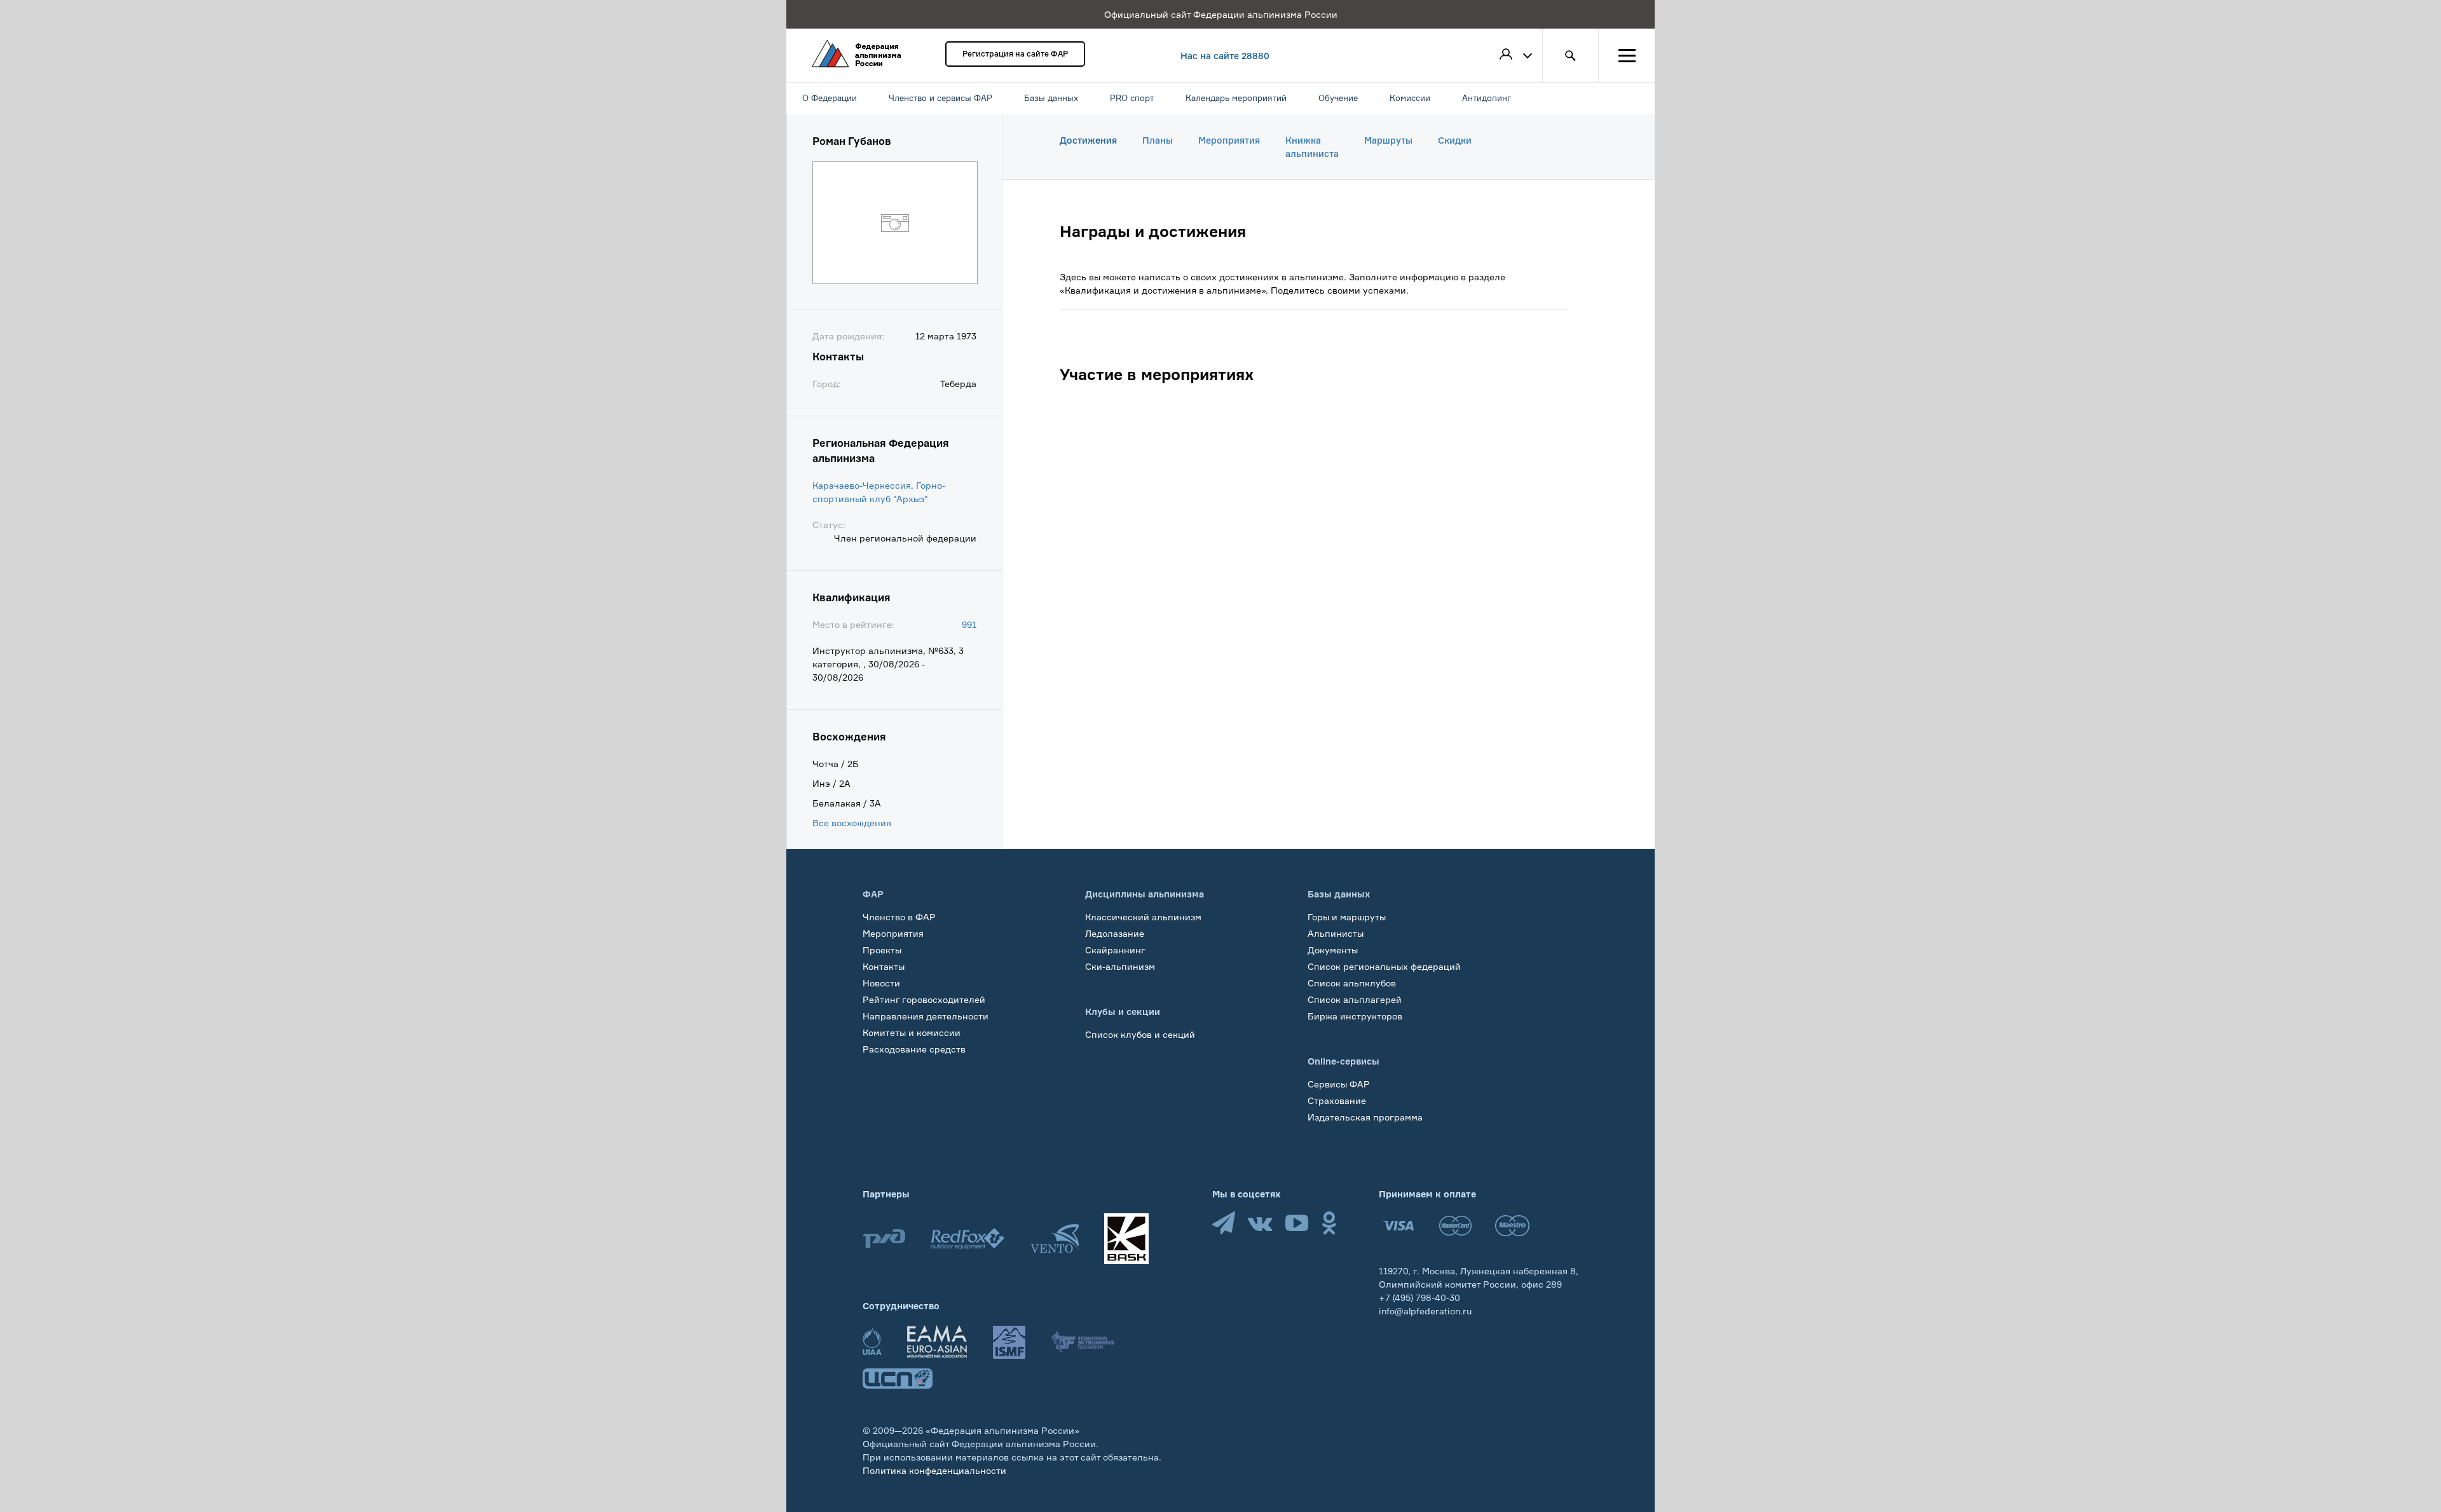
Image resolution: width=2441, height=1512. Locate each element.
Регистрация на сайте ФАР (1015, 54)
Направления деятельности (926, 1016)
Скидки (1455, 140)
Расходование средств (914, 1049)
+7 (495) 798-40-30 (1419, 1297)
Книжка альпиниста (1312, 147)
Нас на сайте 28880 (1225, 56)
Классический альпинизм (1143, 917)
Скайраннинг (1115, 950)
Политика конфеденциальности (934, 1470)
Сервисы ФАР (1339, 1084)
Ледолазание (1115, 933)
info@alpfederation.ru (1425, 1311)
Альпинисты (1336, 933)
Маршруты (1388, 140)
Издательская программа (1365, 1117)
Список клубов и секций (1140, 1034)
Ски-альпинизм (1120, 966)
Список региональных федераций (1384, 966)
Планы (1158, 140)
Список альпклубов (1352, 983)
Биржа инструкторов (1355, 1016)
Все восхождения (852, 823)
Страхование (1337, 1100)
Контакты (884, 966)
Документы (1333, 950)
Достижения (1088, 140)
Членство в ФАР (899, 917)
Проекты (882, 950)
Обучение (885, 1066)
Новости (881, 983)
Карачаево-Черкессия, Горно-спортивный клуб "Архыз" (879, 492)
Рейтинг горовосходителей (924, 999)
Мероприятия (1229, 140)
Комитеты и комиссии (912, 1032)
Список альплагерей (1355, 999)
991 (969, 624)
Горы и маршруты (1347, 917)
